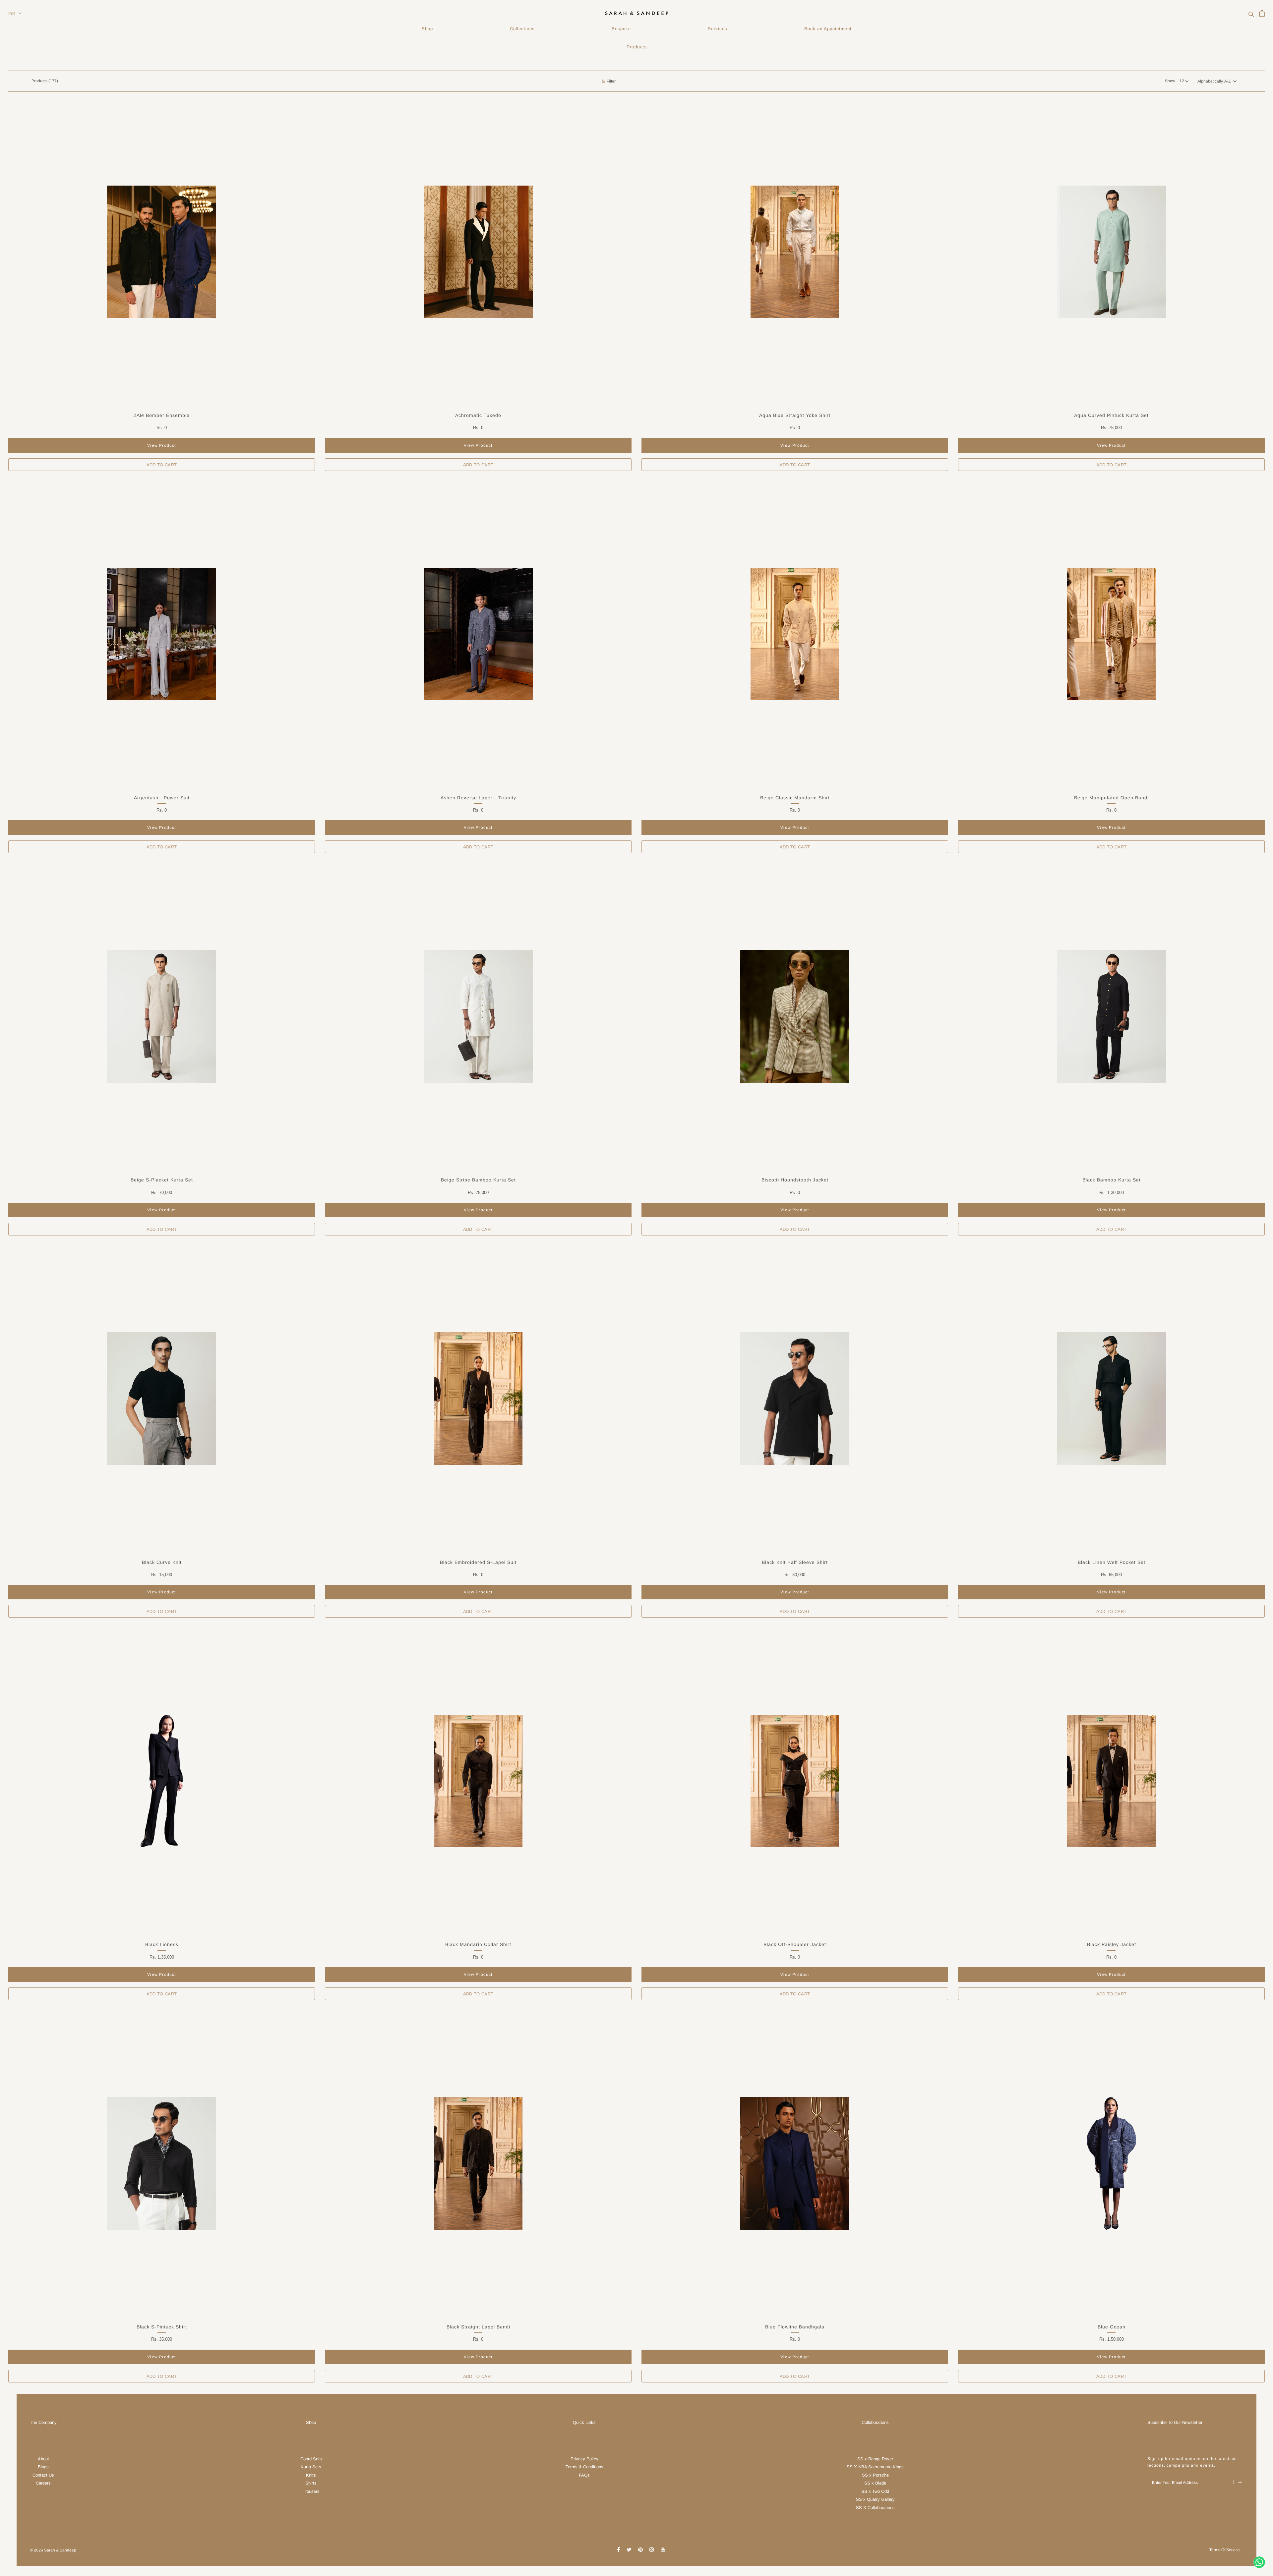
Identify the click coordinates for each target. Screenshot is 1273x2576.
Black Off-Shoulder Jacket (795, 1944)
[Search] (1251, 13)
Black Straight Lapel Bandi (478, 2327)
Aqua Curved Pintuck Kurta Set (1111, 415)
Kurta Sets (311, 2467)
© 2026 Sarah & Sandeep (53, 2550)
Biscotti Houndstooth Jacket (795, 1180)
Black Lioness (162, 1944)
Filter (611, 81)
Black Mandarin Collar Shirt (478, 1944)
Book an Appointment (828, 29)
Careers (43, 2483)
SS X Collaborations (875, 2508)
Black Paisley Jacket (1112, 1944)
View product (161, 445)
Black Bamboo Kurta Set (1112, 1180)
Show (1170, 81)
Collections (522, 29)
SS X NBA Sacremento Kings (875, 2467)
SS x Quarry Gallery (875, 2499)
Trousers (311, 2491)
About (43, 2459)
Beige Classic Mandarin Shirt (795, 798)
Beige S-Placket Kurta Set (162, 1180)
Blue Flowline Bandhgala (795, 2327)
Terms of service (1225, 2550)
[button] (1216, 81)
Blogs (43, 2467)
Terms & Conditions (584, 2467)
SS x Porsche (875, 2475)
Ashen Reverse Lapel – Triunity (478, 798)
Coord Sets (311, 2459)
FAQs (584, 2475)
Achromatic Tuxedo (478, 415)
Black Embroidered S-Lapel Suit (478, 1562)
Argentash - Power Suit (162, 798)
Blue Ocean (1112, 2327)
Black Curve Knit (162, 1562)
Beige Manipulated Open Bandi (1111, 798)
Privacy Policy (584, 2459)
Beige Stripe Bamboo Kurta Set (478, 1180)
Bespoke (621, 29)
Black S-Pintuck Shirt (162, 2327)
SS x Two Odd (875, 2491)
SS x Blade (875, 2483)
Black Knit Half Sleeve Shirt (795, 1562)
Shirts (311, 2483)
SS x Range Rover (875, 2459)
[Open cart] (1262, 13)
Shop (427, 29)
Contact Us (43, 2475)
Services (718, 29)
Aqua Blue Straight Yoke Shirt (795, 415)
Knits (311, 2475)
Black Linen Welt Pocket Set (1112, 1562)
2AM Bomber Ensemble (162, 415)
